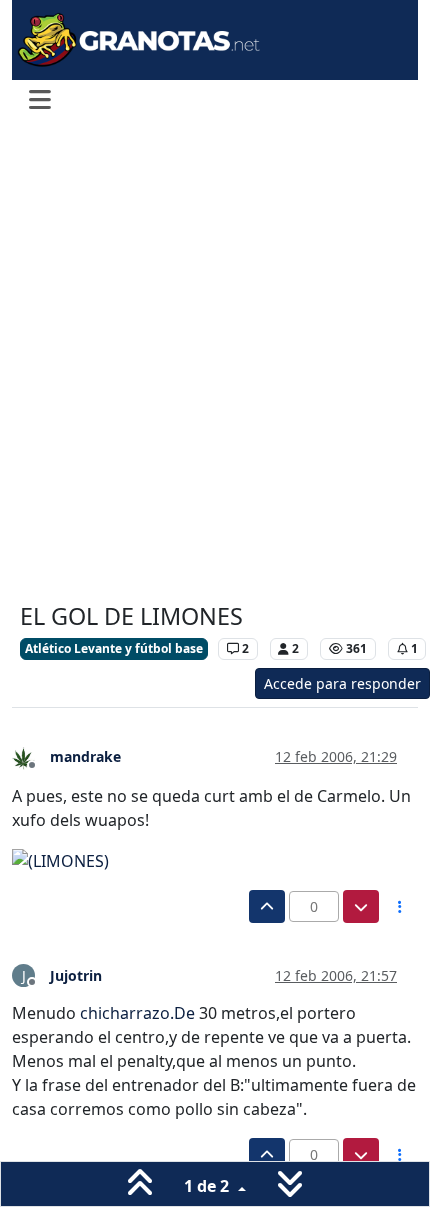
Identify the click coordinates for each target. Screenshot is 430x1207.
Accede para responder (342, 683)
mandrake (85, 756)
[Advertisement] (215, 363)
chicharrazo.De (137, 1013)
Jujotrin (76, 975)
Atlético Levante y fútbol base (114, 648)
